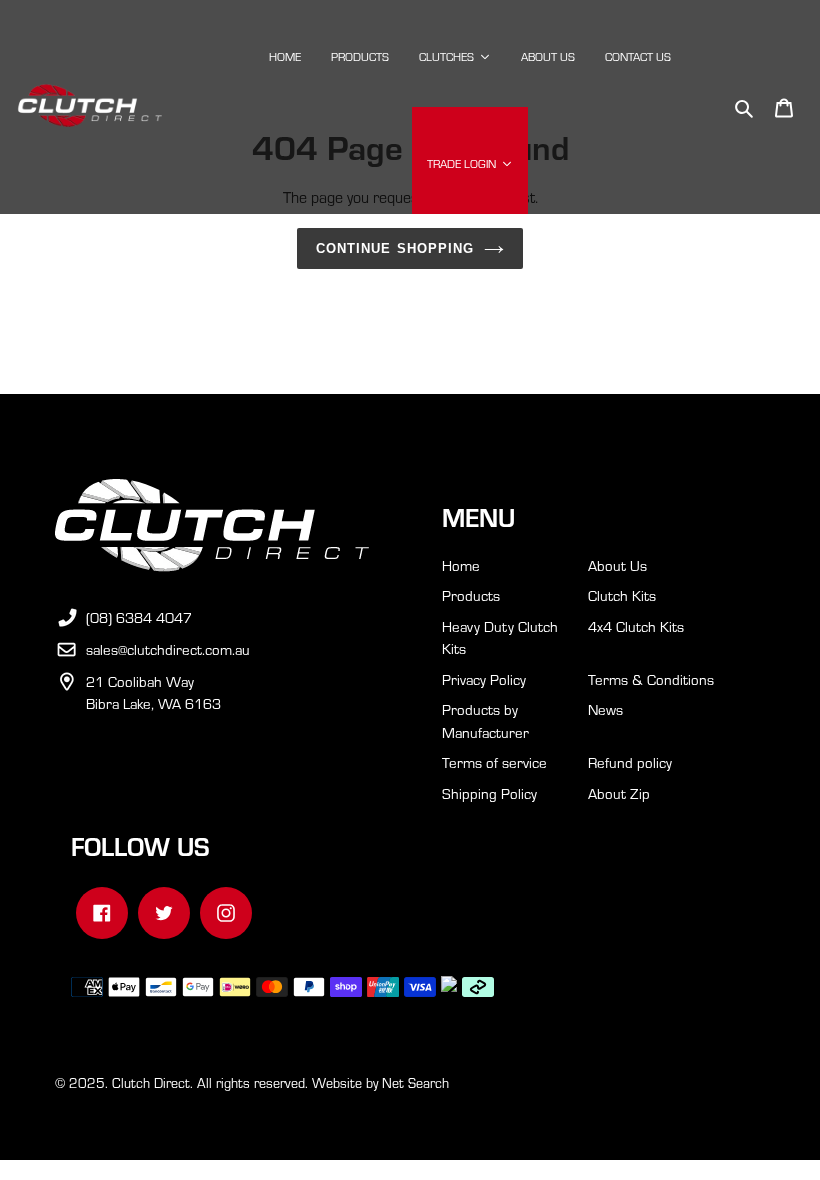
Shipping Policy (489, 793)
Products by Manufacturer (485, 720)
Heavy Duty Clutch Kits (500, 637)
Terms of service (494, 762)
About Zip (619, 793)
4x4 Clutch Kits (636, 626)
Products (471, 595)
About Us (617, 565)
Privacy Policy (484, 679)
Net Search (415, 1082)
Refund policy (630, 762)
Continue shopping (395, 248)
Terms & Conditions (651, 679)
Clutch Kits (622, 595)
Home (461, 565)
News (605, 709)
